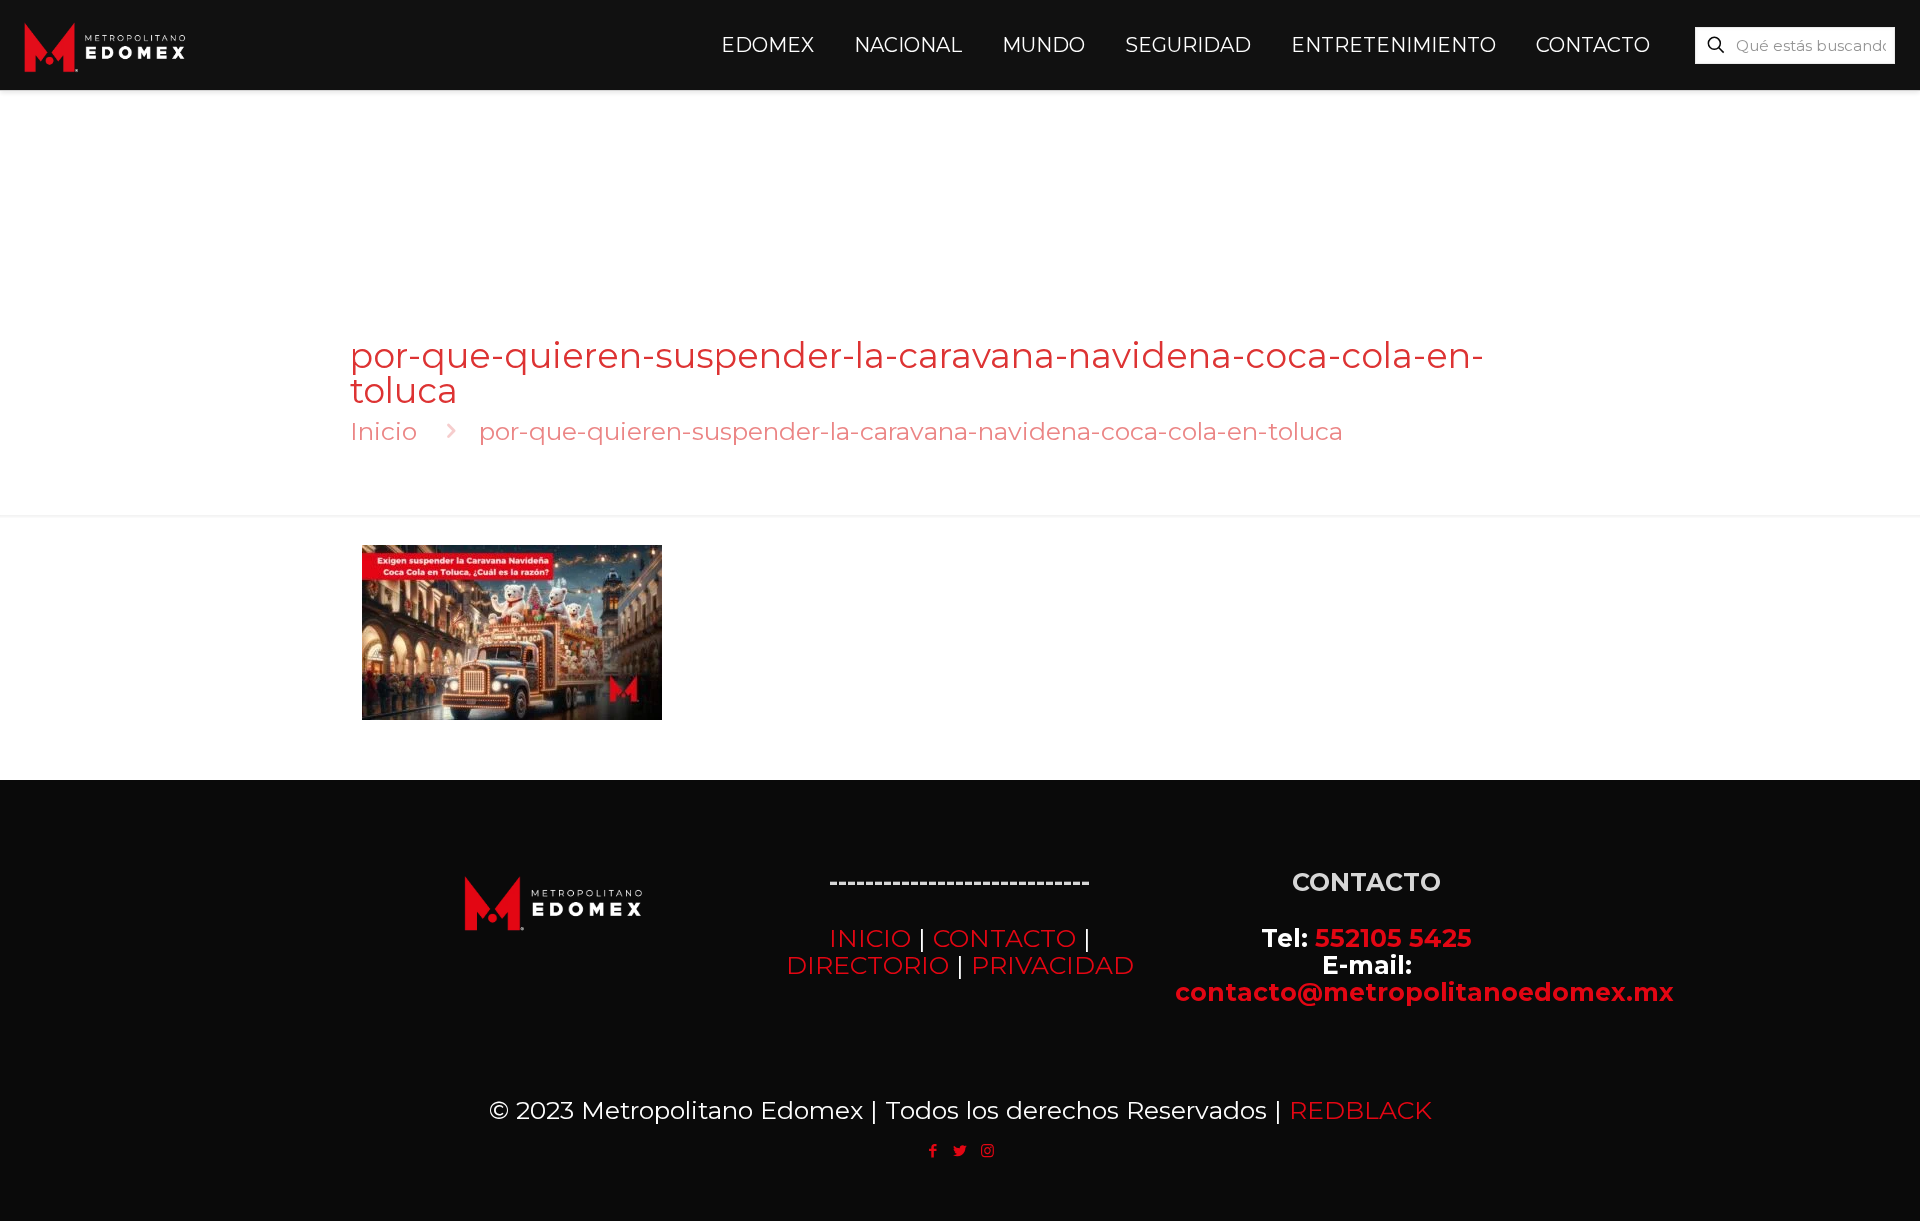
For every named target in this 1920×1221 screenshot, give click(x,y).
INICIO (870, 938)
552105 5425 (1393, 938)
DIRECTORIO (867, 965)
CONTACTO (1004, 938)
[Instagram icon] (987, 1150)
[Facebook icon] (933, 1150)
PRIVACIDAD (1052, 965)
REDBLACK (1360, 1110)
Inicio (383, 431)
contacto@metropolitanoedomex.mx (1424, 992)
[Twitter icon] (960, 1150)
